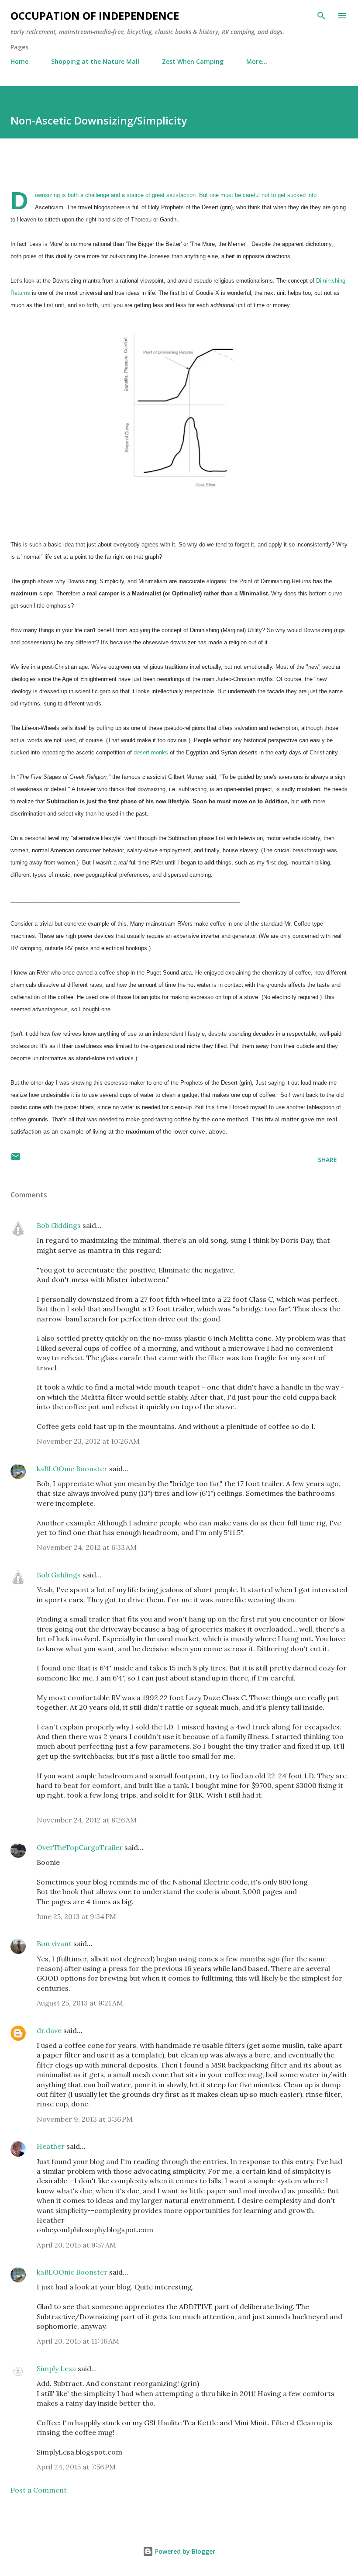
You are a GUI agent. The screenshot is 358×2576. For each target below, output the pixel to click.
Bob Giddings (59, 1225)
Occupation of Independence (95, 16)
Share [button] (327, 1160)
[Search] (321, 16)
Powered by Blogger (184, 2551)
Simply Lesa (56, 2369)
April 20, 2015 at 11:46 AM (78, 2341)
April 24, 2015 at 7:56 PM (76, 2467)
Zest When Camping (193, 61)
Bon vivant (54, 1943)
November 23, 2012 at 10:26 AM (88, 1441)
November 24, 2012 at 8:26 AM (87, 1820)
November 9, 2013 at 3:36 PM (85, 2119)
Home (19, 61)
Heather (51, 2146)
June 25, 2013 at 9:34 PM (76, 1916)
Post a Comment (39, 2490)
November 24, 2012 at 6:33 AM (87, 1547)
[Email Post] (16, 1160)
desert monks (152, 752)
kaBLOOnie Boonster (72, 1469)
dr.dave (49, 2030)
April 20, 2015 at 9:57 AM (76, 2245)
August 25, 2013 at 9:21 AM (80, 2003)
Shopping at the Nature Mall (95, 61)
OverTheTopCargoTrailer (80, 1847)
